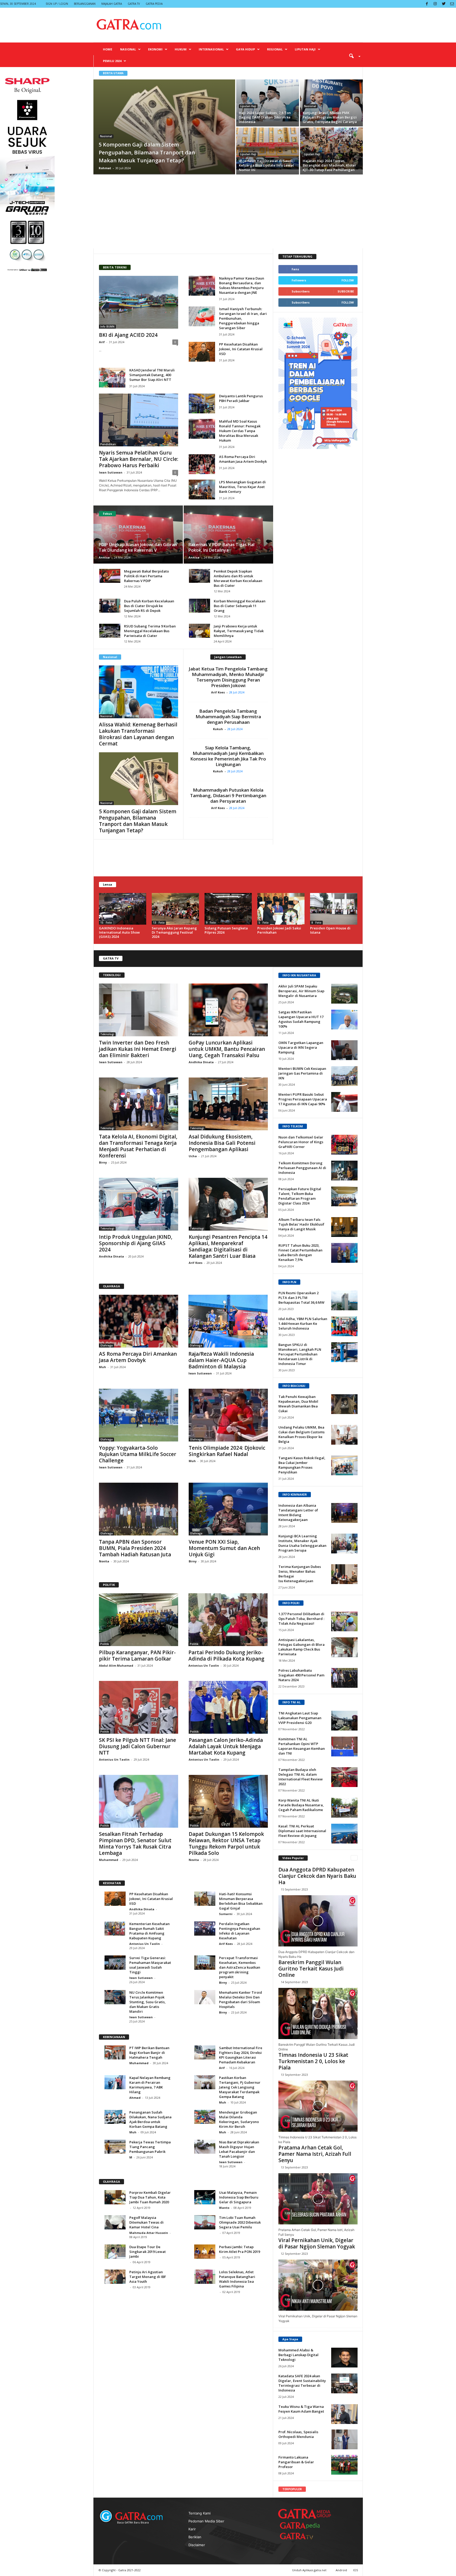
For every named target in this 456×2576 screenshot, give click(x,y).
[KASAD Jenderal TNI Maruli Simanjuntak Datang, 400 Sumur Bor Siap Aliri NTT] (112, 378)
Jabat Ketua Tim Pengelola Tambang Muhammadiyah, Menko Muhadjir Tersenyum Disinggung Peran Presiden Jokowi (228, 677)
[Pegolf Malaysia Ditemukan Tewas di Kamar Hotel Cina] (115, 2222)
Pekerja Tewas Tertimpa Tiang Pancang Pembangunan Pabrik (150, 2147)
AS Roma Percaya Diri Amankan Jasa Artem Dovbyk (243, 459)
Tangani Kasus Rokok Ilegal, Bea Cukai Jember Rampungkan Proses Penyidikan (302, 1465)
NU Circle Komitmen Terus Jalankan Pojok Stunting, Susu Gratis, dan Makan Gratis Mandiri (148, 2002)
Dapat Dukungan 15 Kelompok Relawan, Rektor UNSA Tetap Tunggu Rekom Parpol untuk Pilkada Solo (226, 1844)
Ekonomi (155, 49)
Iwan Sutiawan (111, 472)
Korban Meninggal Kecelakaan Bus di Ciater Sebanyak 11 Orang (240, 606)
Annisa (104, 557)
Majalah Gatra (112, 4)
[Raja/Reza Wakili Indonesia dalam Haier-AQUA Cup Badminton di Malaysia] (228, 1321)
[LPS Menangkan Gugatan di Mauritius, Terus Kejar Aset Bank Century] (202, 490)
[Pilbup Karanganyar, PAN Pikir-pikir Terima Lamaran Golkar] (139, 1620)
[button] (353, 56)
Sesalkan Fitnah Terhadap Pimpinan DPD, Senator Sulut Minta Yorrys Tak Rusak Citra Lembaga (135, 1844)
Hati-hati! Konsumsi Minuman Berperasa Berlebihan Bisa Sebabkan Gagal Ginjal (241, 1901)
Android (341, 2570)
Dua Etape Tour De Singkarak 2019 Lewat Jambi (148, 2252)
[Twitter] (444, 4)
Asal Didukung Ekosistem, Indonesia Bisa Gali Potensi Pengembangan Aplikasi (222, 1143)
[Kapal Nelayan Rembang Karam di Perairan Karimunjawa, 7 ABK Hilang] (115, 2082)
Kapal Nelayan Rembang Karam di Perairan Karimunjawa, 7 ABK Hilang (150, 2085)
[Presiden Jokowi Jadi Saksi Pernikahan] (281, 909)
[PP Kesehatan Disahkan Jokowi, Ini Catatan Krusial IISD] (202, 352)
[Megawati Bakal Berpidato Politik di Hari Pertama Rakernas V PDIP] (110, 576)
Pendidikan (108, 444)
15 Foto (106, 923)
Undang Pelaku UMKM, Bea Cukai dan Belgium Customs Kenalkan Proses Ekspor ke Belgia (301, 1434)
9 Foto (211, 923)
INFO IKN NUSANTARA (299, 975)
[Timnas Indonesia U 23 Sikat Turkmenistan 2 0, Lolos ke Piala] (318, 2106)
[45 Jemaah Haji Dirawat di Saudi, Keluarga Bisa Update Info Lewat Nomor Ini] (268, 148)
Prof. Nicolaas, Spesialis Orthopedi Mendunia (298, 2434)
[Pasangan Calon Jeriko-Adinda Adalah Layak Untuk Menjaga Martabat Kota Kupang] (228, 1707)
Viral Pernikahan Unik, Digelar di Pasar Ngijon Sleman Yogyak (317, 2243)
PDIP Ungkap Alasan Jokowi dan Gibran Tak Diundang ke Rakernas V (138, 547)
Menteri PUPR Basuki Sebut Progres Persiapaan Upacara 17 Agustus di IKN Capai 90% (303, 1099)
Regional (275, 49)
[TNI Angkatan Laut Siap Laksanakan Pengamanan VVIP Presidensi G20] (344, 1721)
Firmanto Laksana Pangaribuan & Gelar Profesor (296, 2462)
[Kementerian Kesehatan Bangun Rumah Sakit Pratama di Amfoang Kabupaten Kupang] (115, 1928)
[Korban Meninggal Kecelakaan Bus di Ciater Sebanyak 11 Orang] (199, 606)
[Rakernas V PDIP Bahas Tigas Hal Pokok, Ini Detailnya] (228, 535)
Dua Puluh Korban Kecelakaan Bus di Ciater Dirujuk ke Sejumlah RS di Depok (149, 606)
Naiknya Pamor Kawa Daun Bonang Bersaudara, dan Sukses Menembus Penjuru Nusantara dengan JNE (242, 285)
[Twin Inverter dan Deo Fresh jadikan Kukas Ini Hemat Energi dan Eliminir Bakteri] (139, 1010)
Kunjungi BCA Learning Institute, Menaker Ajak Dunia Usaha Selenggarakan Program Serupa (302, 1543)
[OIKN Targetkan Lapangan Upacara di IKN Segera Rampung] (344, 1050)
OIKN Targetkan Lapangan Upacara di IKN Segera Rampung (301, 1047)
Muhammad (109, 1860)
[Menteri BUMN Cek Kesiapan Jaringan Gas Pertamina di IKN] (344, 1076)
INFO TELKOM (293, 1126)
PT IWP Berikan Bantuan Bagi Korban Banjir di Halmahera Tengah (149, 2053)
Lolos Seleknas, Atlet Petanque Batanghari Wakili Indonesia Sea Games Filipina (237, 2279)
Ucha (193, 1156)
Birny (103, 1162)
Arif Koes (219, 692)
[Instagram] (435, 4)
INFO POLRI (291, 1603)
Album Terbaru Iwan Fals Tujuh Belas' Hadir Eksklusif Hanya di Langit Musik (301, 1224)
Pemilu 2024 (112, 61)
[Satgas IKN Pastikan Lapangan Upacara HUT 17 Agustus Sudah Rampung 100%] (344, 1020)
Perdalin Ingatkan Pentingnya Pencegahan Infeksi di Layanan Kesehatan (240, 1931)
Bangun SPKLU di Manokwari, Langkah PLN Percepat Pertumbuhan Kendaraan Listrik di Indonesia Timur (300, 1354)
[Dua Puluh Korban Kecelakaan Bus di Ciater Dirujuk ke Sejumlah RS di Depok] (110, 606)
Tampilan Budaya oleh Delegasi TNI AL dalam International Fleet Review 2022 (301, 1777)
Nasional (128, 49)
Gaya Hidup (245, 49)
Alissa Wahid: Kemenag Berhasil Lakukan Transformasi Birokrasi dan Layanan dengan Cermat (138, 734)
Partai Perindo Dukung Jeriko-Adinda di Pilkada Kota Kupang (226, 1656)
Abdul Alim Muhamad (116, 1665)
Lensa (108, 884)
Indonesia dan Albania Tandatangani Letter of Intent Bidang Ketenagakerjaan (298, 1512)
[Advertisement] (228, 211)
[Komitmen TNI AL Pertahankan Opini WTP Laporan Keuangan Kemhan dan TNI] (344, 1747)
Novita (104, 1561)
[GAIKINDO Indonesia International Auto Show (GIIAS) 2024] (123, 909)
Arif (102, 342)
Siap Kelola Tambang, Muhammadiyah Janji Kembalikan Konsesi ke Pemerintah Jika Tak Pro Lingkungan (228, 756)
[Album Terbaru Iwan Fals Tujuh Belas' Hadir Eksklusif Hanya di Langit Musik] (344, 1227)
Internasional (211, 49)
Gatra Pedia (154, 4)
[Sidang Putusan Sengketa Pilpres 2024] (228, 909)
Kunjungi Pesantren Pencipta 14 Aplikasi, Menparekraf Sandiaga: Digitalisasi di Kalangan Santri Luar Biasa (228, 1246)
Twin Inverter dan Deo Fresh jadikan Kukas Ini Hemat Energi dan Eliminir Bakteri (138, 1049)
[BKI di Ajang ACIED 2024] (139, 302)
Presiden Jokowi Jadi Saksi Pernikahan (279, 930)
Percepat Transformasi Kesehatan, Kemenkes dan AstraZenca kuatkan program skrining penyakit (240, 1967)
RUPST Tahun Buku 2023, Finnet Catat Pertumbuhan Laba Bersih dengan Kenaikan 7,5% (300, 1252)
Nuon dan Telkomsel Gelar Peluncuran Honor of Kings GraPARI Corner (301, 1142)
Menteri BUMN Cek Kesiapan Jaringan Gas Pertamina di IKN (302, 1073)
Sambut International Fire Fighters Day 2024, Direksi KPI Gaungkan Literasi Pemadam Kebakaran (241, 2055)
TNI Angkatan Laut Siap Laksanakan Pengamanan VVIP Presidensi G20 (300, 1718)
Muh (103, 1367)
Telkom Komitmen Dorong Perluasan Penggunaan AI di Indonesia (302, 1168)
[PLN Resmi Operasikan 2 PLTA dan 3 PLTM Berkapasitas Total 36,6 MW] (344, 1300)
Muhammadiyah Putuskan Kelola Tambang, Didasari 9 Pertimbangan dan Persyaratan (228, 795)
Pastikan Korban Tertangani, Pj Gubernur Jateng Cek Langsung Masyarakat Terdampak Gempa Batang (240, 2087)
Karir (192, 2529)
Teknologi (107, 1034)
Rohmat (105, 168)
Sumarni (226, 1914)
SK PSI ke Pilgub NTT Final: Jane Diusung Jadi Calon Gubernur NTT (137, 1746)
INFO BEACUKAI (294, 1386)
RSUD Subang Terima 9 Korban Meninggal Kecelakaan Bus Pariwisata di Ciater (150, 631)
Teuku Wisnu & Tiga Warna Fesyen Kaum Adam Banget (301, 2409)
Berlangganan (85, 4)
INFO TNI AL (291, 1702)
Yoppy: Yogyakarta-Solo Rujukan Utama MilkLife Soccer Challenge (138, 1454)
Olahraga (106, 1345)
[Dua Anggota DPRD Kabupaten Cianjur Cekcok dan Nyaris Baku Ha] (318, 1921)
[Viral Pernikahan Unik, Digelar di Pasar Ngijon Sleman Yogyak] (318, 2285)
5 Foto (264, 923)
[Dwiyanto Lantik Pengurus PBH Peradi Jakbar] (202, 403)
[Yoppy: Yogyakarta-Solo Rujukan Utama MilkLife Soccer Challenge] (139, 1415)
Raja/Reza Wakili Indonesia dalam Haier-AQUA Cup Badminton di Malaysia (221, 1360)
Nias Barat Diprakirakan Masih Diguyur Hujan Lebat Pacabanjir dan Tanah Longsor (239, 2149)
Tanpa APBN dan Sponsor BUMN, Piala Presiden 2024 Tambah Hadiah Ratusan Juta (135, 1548)
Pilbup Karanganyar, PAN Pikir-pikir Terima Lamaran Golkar (137, 1656)
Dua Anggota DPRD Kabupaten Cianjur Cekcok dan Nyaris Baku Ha (317, 1876)
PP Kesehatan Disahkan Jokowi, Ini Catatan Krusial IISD (241, 349)
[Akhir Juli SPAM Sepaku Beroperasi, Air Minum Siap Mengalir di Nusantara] (344, 994)
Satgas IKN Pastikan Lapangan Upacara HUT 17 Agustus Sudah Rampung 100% (301, 1019)
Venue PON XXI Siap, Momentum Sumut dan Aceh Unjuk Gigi (224, 1548)
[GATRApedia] (302, 2525)
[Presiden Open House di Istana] (334, 909)
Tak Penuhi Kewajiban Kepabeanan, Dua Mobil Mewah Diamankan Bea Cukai (298, 1404)
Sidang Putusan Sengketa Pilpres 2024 (226, 930)
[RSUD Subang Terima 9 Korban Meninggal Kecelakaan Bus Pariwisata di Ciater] (110, 631)
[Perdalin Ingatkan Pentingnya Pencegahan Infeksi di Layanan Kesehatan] (205, 1928)
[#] (344, 2358)
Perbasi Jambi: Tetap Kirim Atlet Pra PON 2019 (239, 2249)
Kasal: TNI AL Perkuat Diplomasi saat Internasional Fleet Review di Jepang (302, 1831)
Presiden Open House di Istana (330, 930)
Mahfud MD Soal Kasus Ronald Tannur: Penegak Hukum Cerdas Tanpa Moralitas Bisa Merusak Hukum (240, 431)
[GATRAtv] (302, 2536)
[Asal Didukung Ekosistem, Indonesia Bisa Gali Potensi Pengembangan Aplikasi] (228, 1104)
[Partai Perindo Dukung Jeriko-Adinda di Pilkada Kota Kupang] (228, 1620)
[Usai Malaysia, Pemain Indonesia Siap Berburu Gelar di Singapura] (205, 2197)
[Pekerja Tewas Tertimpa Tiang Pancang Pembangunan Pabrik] (115, 2147)
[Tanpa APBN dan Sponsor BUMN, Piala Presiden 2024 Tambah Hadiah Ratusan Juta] (139, 1509)
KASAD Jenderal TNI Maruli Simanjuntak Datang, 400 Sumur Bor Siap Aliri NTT (152, 375)
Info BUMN (107, 327)
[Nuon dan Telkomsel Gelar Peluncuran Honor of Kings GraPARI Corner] (344, 1145)
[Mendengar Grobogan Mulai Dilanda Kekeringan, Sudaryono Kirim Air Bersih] (205, 2117)
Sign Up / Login (57, 4)
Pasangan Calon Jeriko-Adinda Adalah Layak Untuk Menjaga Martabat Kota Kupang (226, 1746)
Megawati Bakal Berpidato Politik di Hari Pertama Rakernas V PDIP (146, 576)
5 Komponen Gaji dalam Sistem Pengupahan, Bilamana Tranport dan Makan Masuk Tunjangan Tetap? (138, 821)
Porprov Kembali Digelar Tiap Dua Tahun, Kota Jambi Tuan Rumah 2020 (150, 2197)
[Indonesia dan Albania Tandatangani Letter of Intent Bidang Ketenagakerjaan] (344, 1513)
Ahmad (135, 2098)
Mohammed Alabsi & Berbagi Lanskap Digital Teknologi (298, 2355)
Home (108, 49)
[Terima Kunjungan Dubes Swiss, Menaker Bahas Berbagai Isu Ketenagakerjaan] (344, 1574)
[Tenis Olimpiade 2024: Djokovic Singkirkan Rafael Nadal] (228, 1415)
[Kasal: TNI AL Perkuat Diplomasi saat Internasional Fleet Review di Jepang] (344, 1834)
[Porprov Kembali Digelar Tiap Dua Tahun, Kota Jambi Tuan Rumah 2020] (115, 2197)
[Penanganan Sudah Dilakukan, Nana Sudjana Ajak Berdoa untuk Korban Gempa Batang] (115, 2117)
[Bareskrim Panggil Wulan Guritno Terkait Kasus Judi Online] (318, 2013)
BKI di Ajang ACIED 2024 (128, 335)
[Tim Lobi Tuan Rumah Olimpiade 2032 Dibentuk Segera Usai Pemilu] (205, 2222)
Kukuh (219, 729)
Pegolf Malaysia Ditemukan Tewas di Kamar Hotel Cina (146, 2222)
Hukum (181, 49)
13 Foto (159, 923)
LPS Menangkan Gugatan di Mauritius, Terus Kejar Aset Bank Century (242, 487)
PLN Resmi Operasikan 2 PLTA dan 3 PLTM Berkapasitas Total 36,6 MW (301, 1298)
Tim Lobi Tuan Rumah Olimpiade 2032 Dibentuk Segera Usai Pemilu (240, 2222)
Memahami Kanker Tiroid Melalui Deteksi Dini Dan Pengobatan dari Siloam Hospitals (241, 2000)
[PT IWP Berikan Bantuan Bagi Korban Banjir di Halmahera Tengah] (115, 2052)
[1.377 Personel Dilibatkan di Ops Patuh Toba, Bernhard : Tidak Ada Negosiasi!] (344, 1621)
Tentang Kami (199, 2513)
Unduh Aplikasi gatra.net (310, 2570)
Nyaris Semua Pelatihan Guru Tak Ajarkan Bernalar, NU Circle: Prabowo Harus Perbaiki (139, 459)
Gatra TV (134, 4)
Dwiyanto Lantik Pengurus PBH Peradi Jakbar (241, 398)
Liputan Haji (305, 49)
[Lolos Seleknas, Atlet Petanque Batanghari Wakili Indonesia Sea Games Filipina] (205, 2277)
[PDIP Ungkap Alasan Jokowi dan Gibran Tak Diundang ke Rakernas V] (138, 535)
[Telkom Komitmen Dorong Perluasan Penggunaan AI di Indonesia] (344, 1171)
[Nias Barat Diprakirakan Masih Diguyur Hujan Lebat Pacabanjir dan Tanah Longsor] (205, 2147)
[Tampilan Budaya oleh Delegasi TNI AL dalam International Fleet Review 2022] (344, 1777)
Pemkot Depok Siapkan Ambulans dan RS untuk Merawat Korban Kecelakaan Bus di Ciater (238, 578)
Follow (348, 280)
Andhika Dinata (201, 1062)
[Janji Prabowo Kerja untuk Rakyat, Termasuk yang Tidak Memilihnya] (199, 631)
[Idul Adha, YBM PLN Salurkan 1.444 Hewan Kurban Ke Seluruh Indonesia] (344, 1326)
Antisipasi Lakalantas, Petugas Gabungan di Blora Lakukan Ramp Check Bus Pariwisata (301, 1647)
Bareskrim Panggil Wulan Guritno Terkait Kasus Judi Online (311, 1969)
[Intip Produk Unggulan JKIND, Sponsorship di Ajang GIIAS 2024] (139, 1204)
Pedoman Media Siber (206, 2521)
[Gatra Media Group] (305, 2514)
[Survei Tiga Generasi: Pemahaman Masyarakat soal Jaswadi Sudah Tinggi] (115, 1962)
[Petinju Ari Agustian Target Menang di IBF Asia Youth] (115, 2277)
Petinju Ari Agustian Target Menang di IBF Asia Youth (148, 2277)
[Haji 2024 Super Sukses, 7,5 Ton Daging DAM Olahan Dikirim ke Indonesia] (268, 100)
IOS (355, 2570)
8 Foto (316, 923)
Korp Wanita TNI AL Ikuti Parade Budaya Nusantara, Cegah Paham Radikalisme (301, 1805)
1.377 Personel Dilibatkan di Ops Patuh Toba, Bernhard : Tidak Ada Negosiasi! (301, 1619)
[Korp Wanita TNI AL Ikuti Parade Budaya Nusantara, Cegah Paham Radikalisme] (344, 1808)
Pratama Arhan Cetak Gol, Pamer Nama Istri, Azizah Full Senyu (315, 2154)
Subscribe (346, 291)
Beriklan (195, 2537)
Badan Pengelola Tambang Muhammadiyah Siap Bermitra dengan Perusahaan (228, 717)
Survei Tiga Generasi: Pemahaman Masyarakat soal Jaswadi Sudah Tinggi (150, 1965)
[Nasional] (139, 692)
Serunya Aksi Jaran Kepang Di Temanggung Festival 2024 (174, 932)
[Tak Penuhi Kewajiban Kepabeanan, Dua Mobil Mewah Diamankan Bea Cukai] (344, 1404)
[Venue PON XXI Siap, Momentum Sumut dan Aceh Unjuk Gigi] (228, 1509)
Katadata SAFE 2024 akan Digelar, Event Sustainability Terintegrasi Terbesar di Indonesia (302, 2383)
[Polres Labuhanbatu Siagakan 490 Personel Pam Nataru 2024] (344, 1678)
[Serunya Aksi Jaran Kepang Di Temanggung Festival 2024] (175, 909)
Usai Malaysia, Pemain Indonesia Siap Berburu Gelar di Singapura (239, 2197)
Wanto (224, 2208)
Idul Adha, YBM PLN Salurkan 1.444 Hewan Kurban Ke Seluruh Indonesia (303, 1324)
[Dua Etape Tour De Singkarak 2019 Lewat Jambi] (115, 2251)
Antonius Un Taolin (204, 1665)
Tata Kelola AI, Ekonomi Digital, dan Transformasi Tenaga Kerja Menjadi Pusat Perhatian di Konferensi (138, 1146)
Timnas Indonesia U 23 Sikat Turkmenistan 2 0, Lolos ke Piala (313, 2061)
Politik (105, 1644)
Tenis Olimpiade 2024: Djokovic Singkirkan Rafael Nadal (227, 1451)
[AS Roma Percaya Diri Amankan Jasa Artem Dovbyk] (202, 464)
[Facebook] (427, 4)
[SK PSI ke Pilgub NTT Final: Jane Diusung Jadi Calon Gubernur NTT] (139, 1707)
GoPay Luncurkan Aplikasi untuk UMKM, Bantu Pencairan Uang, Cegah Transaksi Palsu (227, 1049)
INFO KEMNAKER (295, 1494)
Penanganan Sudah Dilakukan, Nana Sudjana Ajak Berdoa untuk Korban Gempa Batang (150, 2119)
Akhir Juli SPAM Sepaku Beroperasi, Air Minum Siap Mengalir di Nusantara (301, 991)
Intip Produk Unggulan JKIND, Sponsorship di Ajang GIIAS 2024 (136, 1243)
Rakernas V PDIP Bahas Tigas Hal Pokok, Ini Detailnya (221, 547)
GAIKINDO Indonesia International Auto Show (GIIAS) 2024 (119, 932)
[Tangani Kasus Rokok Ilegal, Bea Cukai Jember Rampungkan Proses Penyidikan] (344, 1465)
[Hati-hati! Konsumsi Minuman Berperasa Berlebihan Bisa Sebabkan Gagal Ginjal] (205, 1899)
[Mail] (452, 4)
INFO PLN (289, 1282)
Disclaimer (197, 2545)
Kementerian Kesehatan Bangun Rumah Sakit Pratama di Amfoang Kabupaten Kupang (149, 1931)
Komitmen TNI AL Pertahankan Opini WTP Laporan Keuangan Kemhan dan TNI (302, 1746)
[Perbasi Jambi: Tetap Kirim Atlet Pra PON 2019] (205, 2251)
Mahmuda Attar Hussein (149, 2233)
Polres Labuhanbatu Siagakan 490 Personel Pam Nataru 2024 (301, 1675)
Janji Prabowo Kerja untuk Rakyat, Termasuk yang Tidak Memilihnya (239, 631)
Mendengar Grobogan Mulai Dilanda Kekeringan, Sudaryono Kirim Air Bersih (239, 2119)
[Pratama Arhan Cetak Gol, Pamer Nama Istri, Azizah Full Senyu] (318, 2199)
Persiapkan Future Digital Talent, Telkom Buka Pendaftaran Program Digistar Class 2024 (300, 1196)
